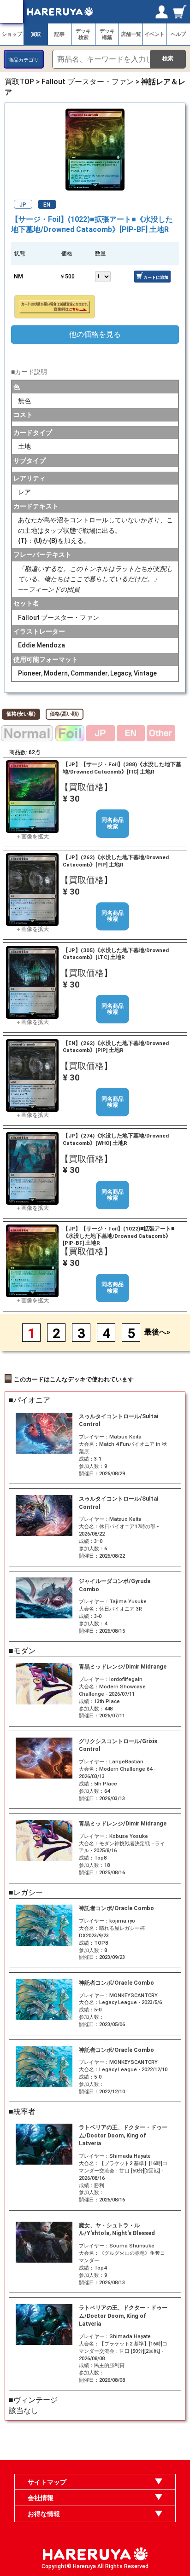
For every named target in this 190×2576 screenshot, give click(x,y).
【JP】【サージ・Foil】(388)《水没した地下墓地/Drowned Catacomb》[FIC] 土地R (122, 768)
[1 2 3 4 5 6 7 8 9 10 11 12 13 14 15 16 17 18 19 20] (109, 276)
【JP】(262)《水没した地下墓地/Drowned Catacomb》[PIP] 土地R (116, 861)
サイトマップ (47, 2482)
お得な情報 (44, 2514)
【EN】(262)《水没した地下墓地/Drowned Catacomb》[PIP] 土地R (116, 1047)
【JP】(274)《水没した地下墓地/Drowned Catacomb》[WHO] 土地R (116, 1139)
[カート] (180, 12)
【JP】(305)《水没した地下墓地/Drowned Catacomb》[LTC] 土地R (116, 954)
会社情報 (41, 2498)
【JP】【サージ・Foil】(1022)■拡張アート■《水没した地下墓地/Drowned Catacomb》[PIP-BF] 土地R (119, 1236)
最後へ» (157, 1332)
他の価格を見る (95, 334)
